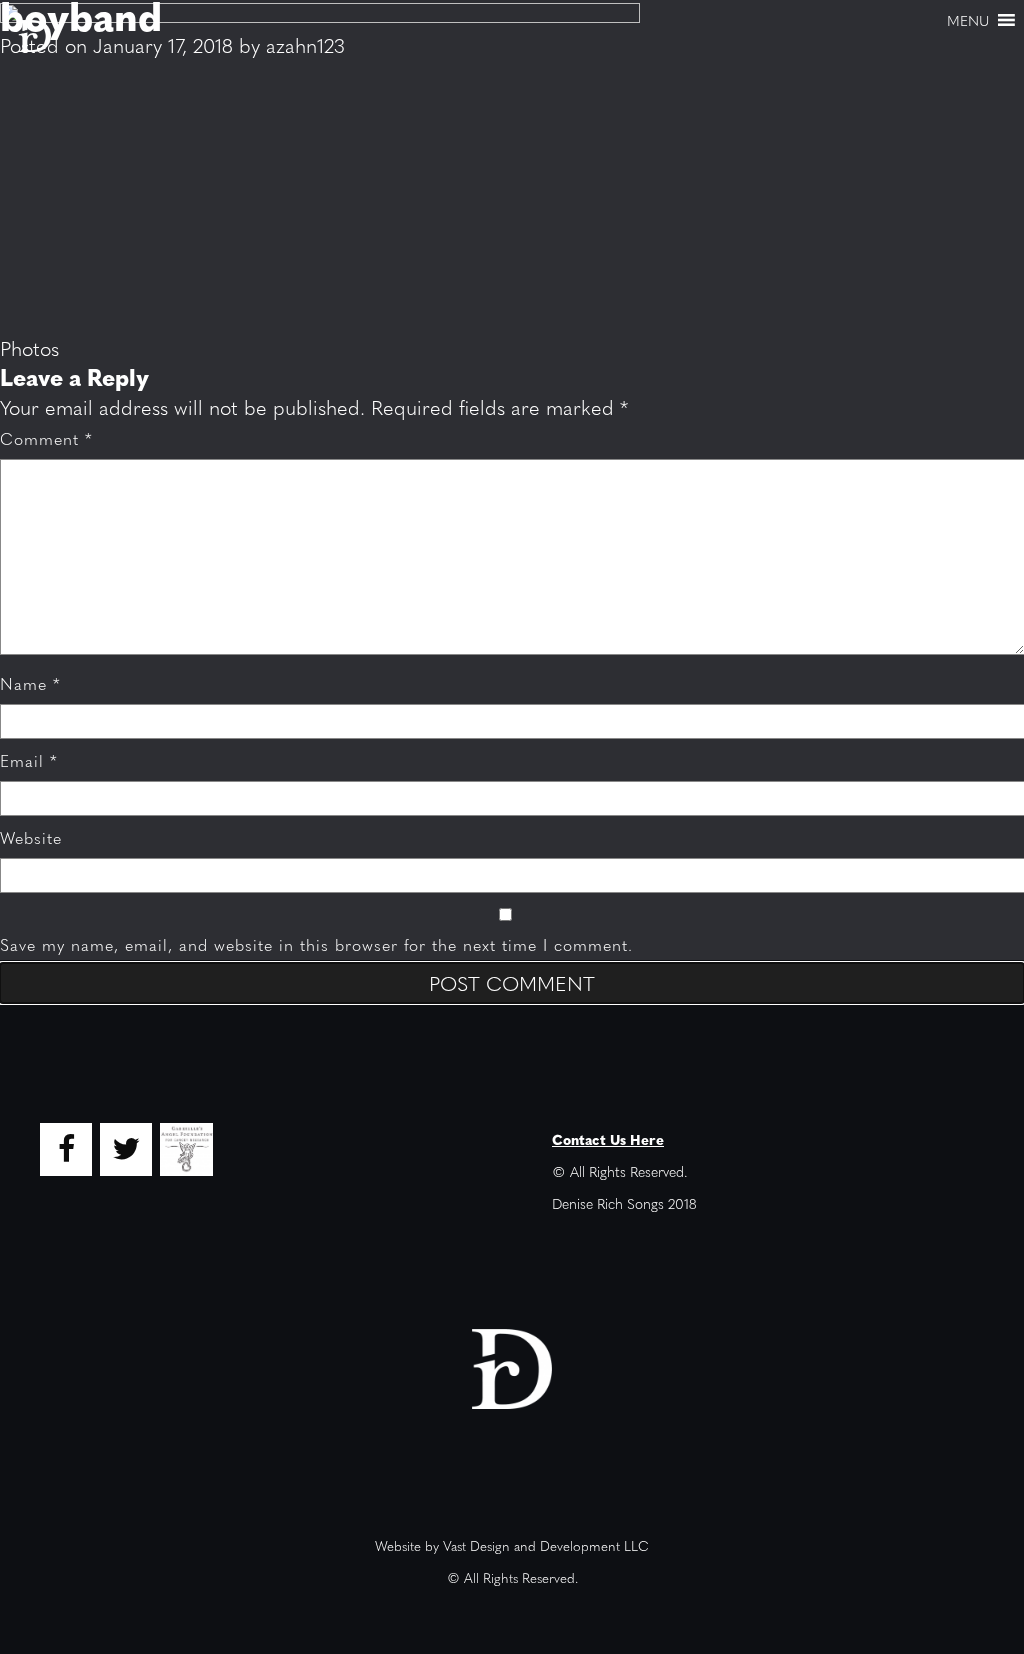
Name (30, 683)
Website (31, 837)
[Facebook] (66, 1149)
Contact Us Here (608, 1139)
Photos (29, 347)
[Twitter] (126, 1149)
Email (29, 760)
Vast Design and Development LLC (546, 1545)
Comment (46, 438)
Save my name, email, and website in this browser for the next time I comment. (316, 944)
